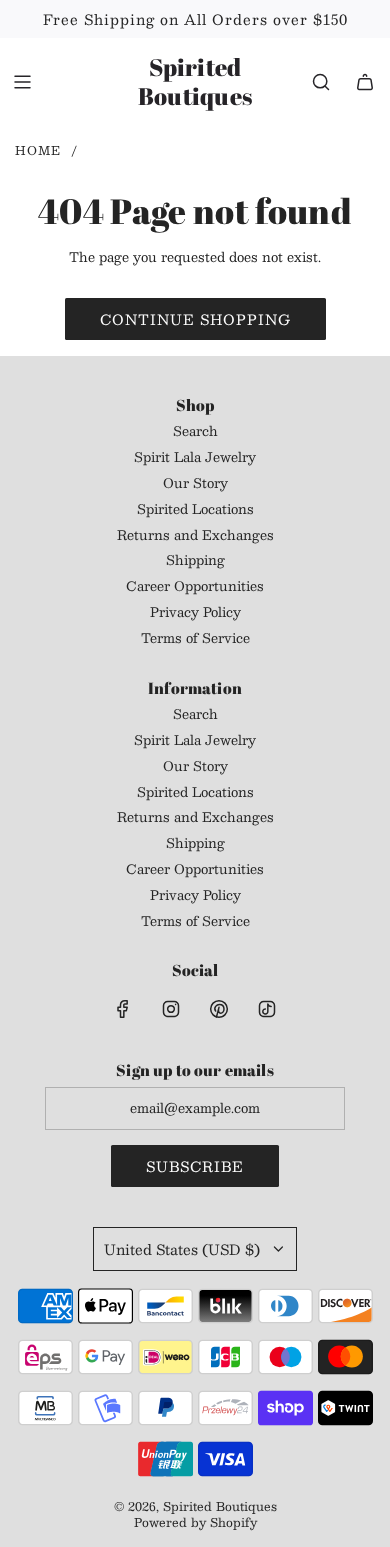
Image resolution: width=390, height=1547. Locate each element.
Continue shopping (195, 319)
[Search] (321, 82)
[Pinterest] (219, 1009)
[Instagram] (171, 1009)
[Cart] (365, 82)
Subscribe (195, 1166)
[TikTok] (267, 1009)
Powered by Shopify (195, 1522)
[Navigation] (22, 82)
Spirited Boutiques (195, 82)
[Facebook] (123, 1009)
